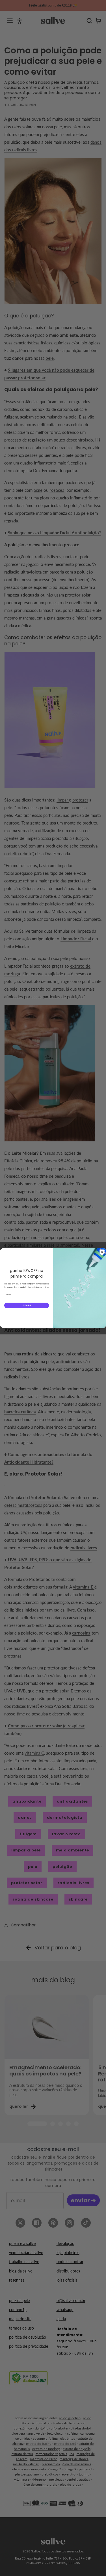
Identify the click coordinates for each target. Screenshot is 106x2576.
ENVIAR (26, 1305)
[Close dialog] (102, 1252)
